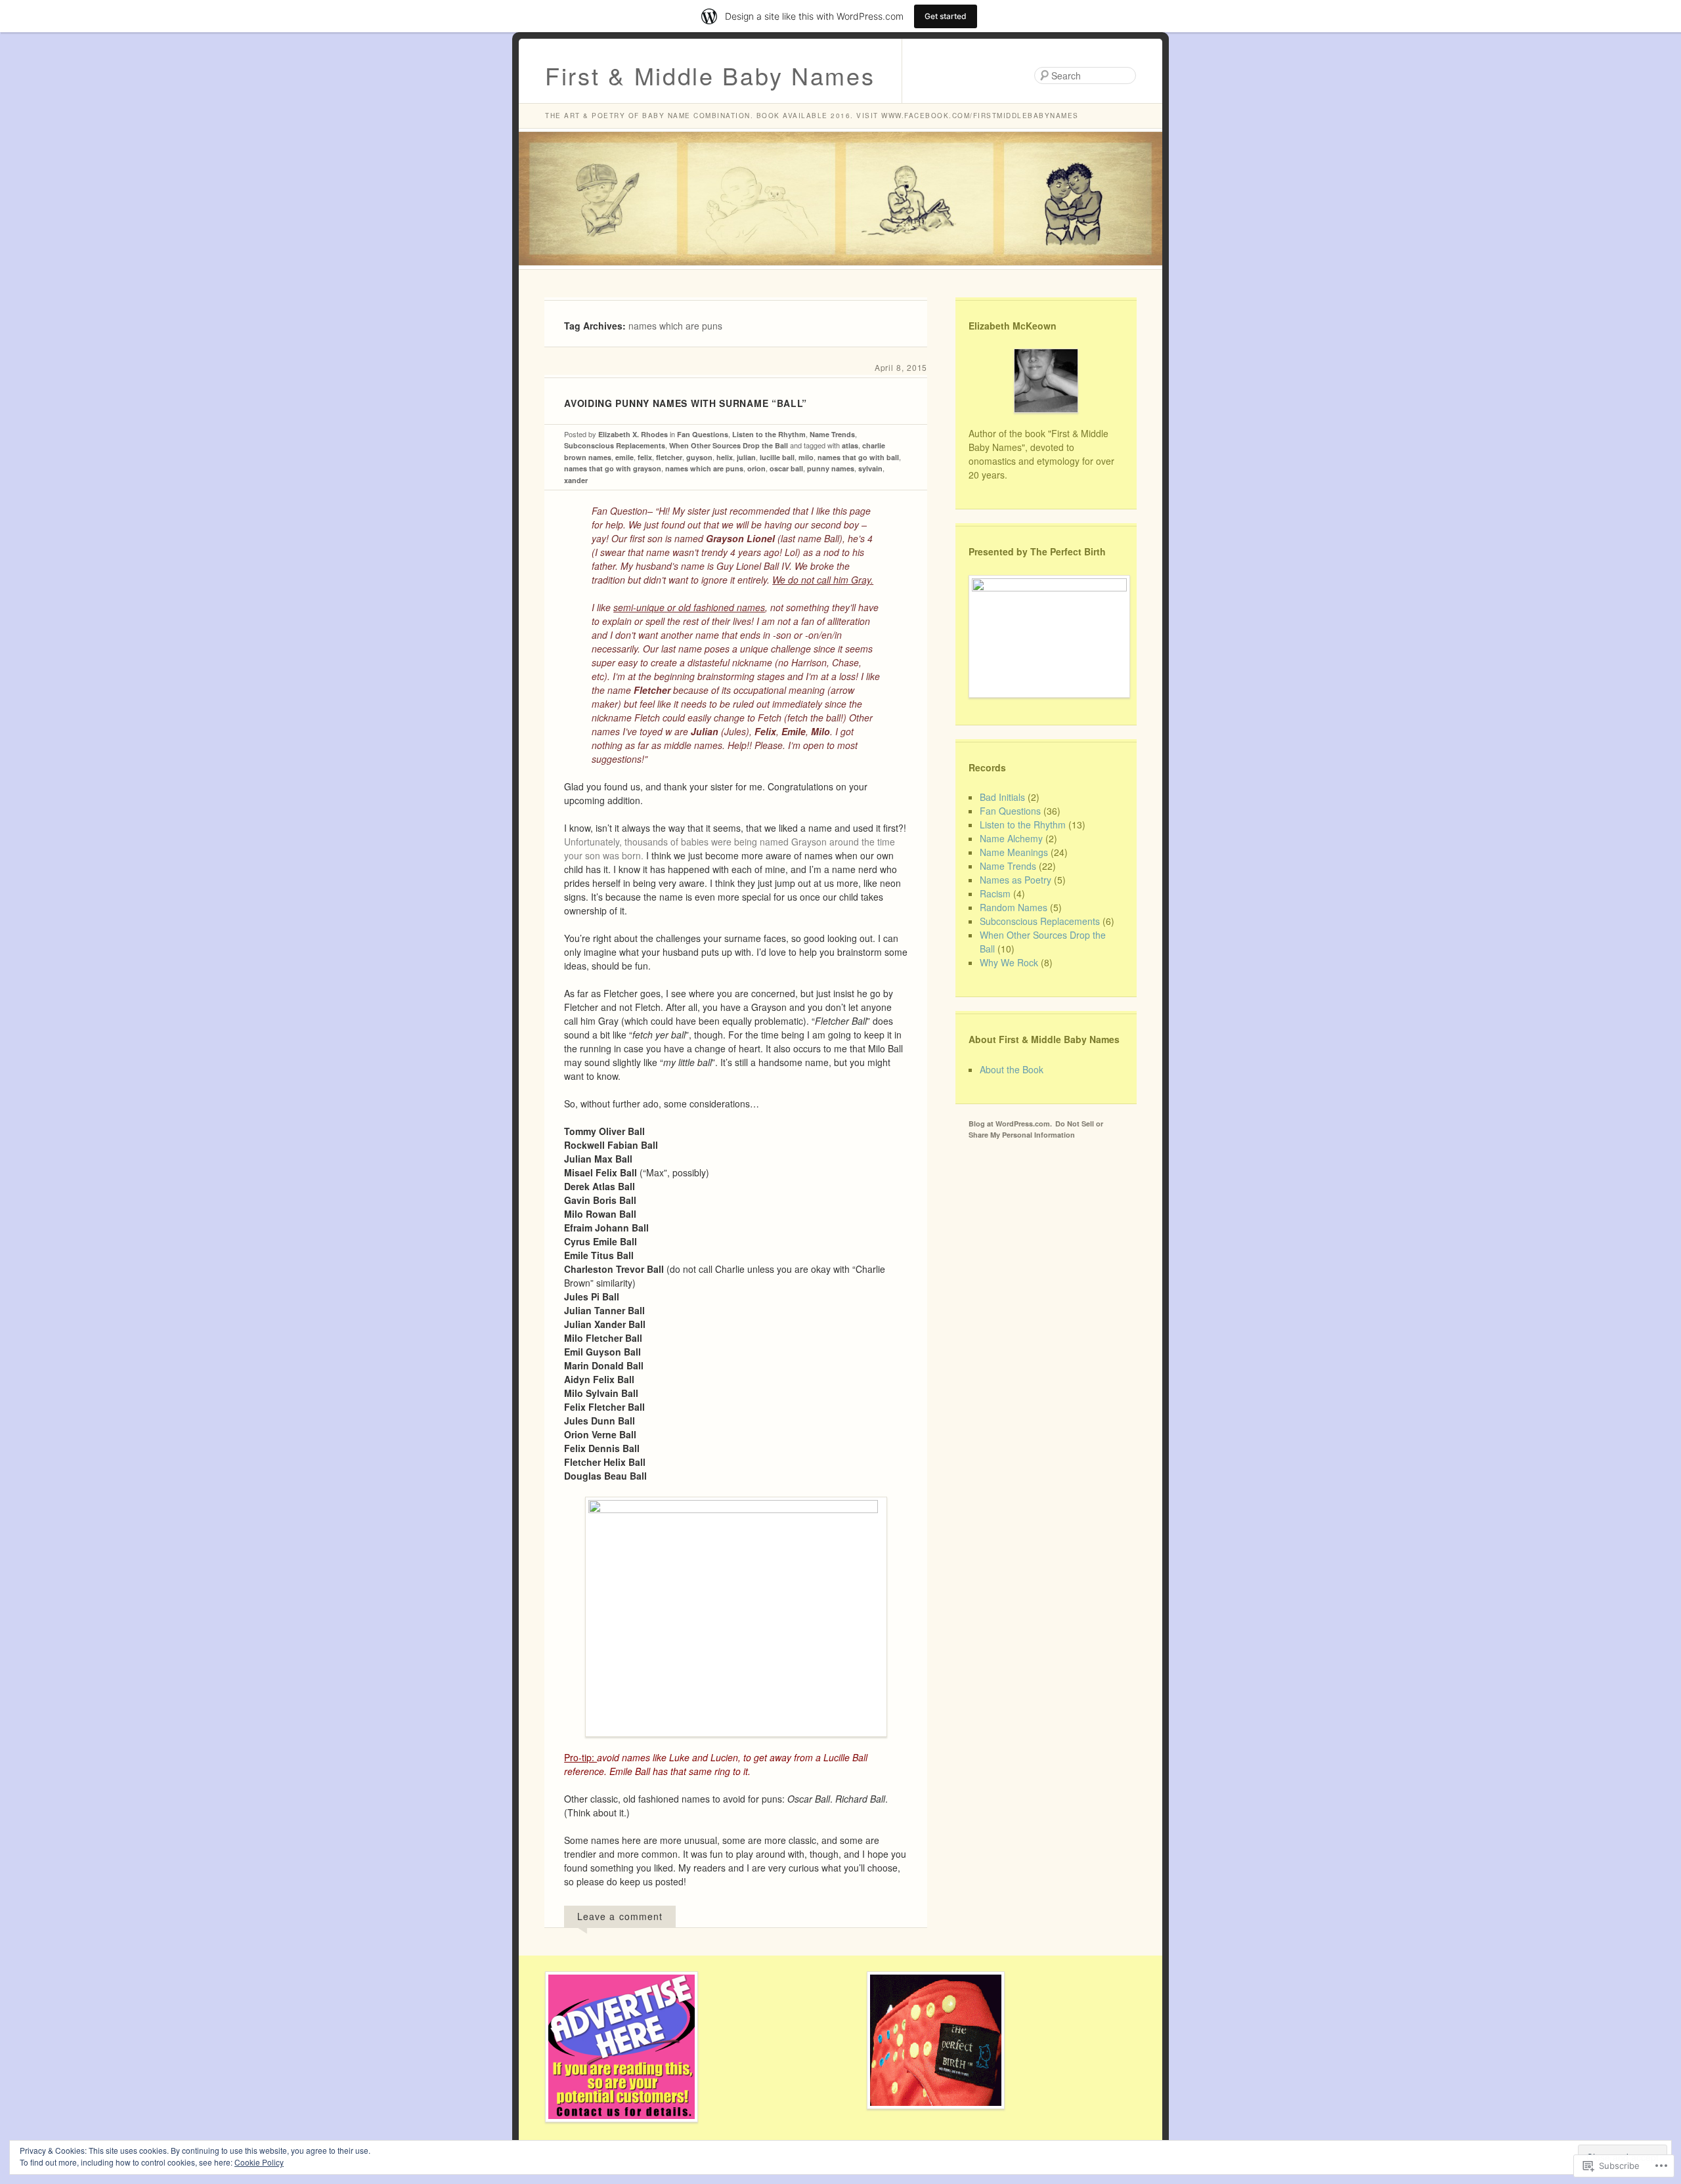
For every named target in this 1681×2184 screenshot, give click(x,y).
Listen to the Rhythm (769, 434)
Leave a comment (620, 1916)
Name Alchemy (1011, 838)
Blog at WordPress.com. (1010, 1124)
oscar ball (786, 468)
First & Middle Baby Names (710, 75)
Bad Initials (1002, 797)
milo (806, 457)
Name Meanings (1014, 852)
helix (725, 457)
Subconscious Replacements (615, 445)
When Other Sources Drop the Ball (729, 445)
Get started (946, 16)
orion (756, 468)
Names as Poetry (1015, 880)
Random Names (1014, 907)
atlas (850, 445)
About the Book (1012, 1069)
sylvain (870, 468)
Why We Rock (1009, 962)
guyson (699, 457)
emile (624, 457)
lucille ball (777, 457)
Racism (995, 893)
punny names (831, 468)
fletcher (669, 457)
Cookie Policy (259, 2162)
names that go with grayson (613, 468)
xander (576, 480)
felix (645, 457)
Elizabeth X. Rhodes (633, 434)
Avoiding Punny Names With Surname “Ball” (686, 403)
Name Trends (832, 434)
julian (746, 457)
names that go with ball (858, 457)
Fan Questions (703, 434)
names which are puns (704, 468)
